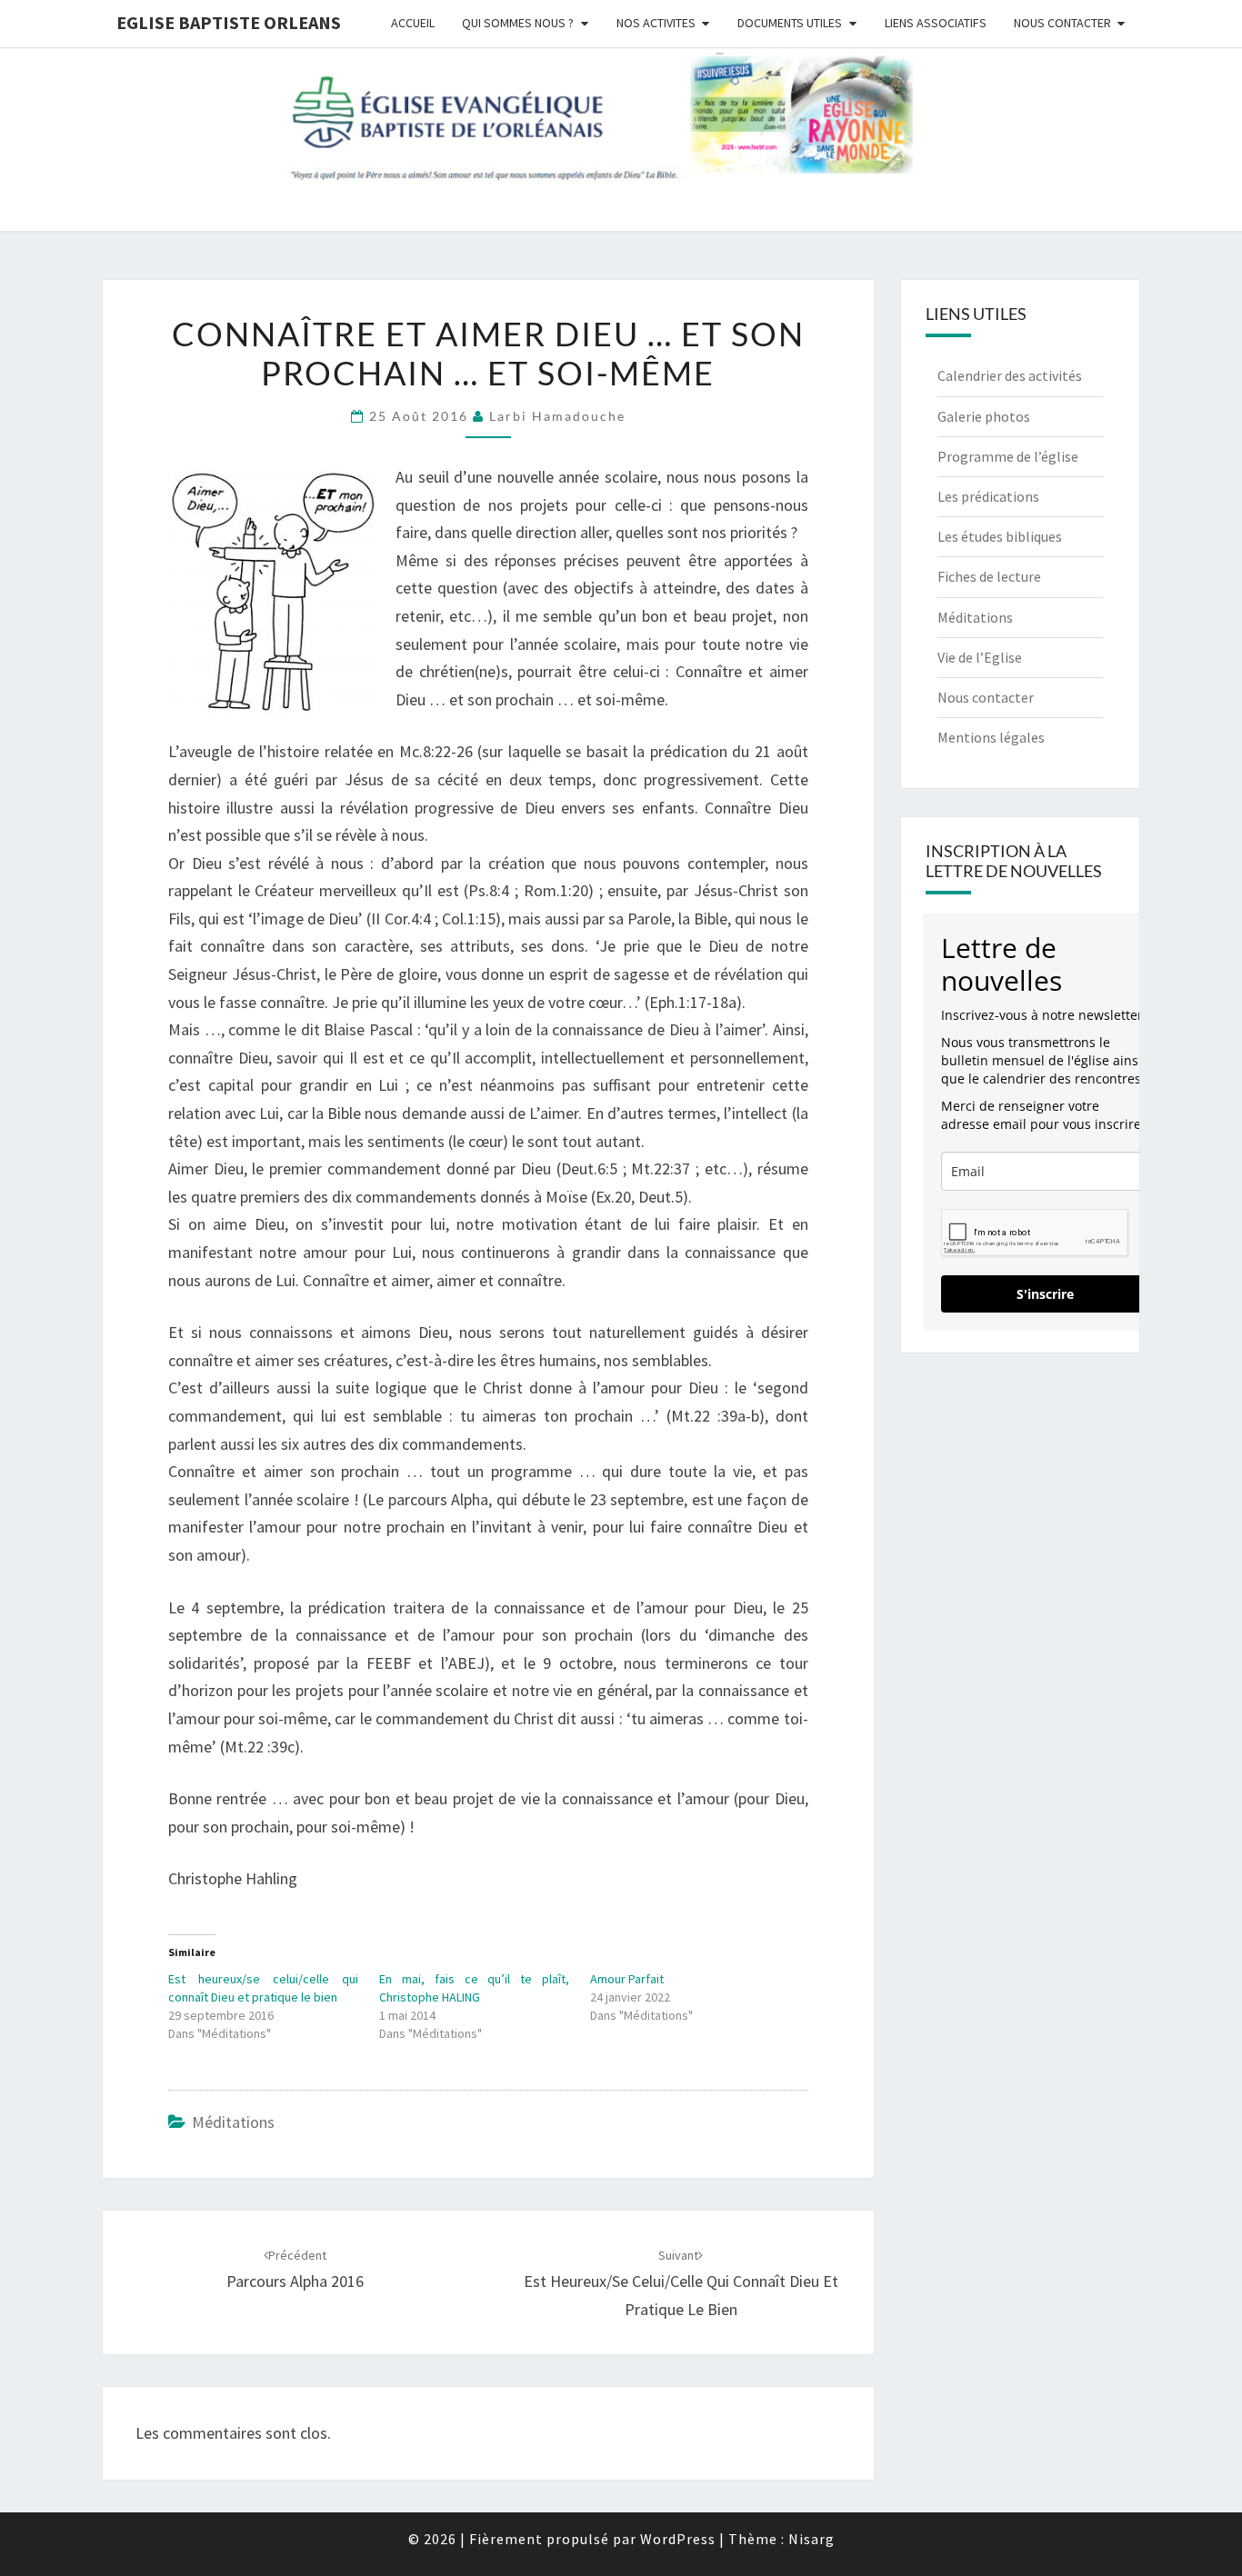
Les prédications (988, 496)
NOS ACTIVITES (656, 23)
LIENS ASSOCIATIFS (936, 23)
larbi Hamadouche (557, 416)
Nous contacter (986, 697)
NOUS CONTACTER (1062, 23)
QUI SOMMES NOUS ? (518, 23)
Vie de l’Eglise (980, 657)
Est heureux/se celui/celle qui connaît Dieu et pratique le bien (681, 2283)
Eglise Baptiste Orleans (229, 22)
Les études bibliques (1000, 536)
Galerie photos (984, 416)
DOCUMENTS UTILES (790, 23)
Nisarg (811, 2539)
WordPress (678, 2539)
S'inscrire (1045, 1294)
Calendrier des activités (1010, 375)
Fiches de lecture (989, 576)
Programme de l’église (1008, 456)
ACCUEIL (413, 23)
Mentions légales (991, 737)
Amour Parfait (627, 1979)
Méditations (233, 2122)
